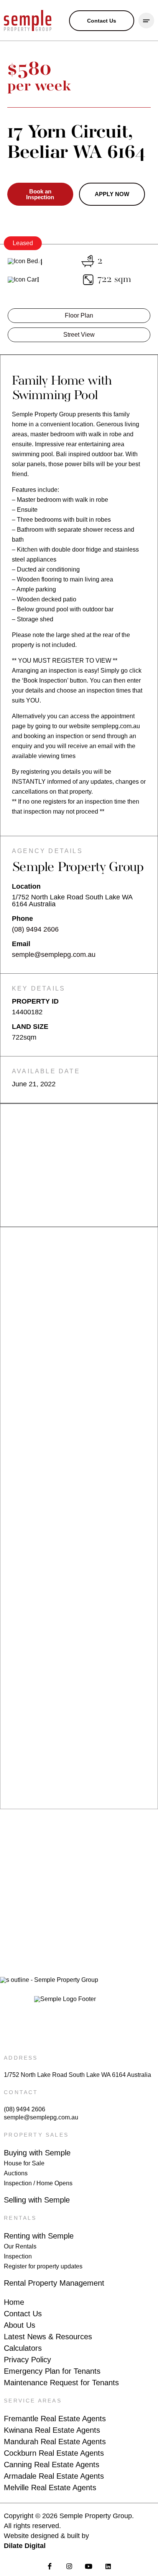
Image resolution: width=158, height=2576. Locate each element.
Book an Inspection (40, 194)
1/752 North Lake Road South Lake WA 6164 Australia (77, 2075)
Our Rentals (20, 2246)
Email (21, 944)
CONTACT (21, 2092)
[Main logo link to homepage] (28, 20)
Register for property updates (43, 2266)
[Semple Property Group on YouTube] (89, 2566)
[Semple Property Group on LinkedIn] (108, 2566)
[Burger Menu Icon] (146, 20)
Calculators (23, 2348)
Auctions (16, 2173)
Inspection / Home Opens (38, 2183)
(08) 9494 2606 (35, 929)
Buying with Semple (37, 2153)
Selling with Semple (37, 2200)
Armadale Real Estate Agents (54, 2476)
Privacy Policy (27, 2360)
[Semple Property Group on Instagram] (69, 2566)
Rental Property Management (54, 2283)
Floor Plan (79, 315)
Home (14, 2302)
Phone (22, 919)
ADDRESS (21, 2058)
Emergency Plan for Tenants (52, 2371)
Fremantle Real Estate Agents (55, 2419)
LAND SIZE (30, 1027)
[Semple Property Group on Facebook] (50, 2566)
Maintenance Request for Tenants (61, 2383)
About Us (20, 2325)
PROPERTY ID (35, 1001)
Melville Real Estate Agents (50, 2488)
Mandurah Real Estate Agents (55, 2442)
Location (26, 886)
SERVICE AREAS (33, 2401)
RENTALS (20, 2218)
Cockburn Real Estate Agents (54, 2453)
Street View (79, 335)
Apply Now (112, 194)
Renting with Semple (39, 2236)
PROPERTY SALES (36, 2135)
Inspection (18, 2256)
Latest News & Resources (48, 2337)
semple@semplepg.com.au (54, 955)
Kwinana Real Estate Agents (52, 2430)
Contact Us (23, 2314)
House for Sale (24, 2163)
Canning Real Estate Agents (52, 2465)
